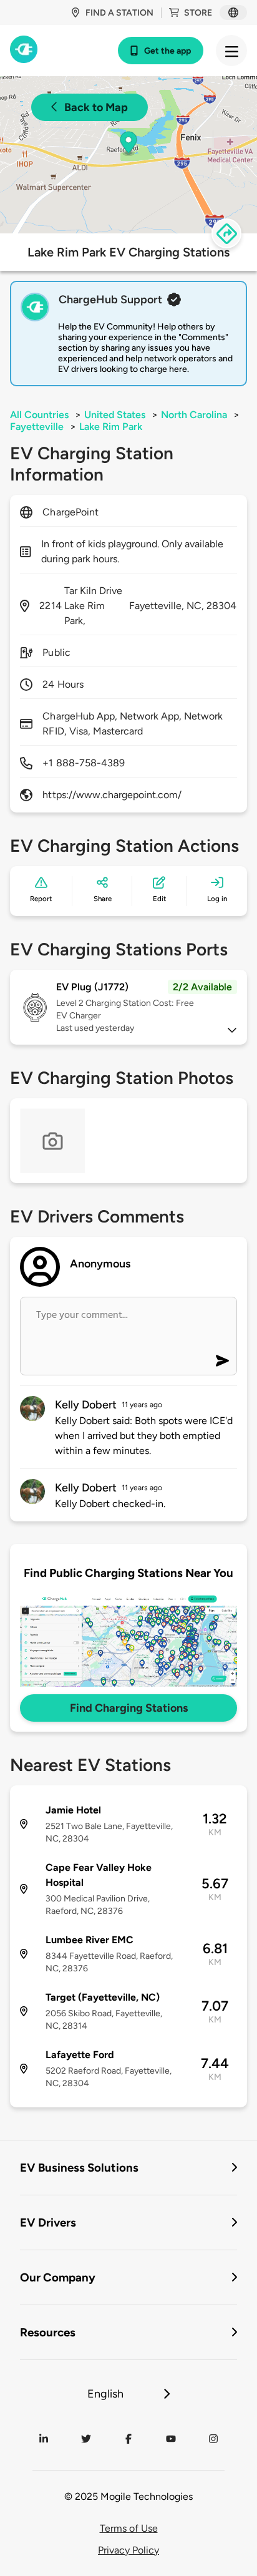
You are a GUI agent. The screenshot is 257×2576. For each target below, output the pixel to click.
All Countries (39, 415)
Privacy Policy (128, 2550)
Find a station (119, 13)
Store (198, 13)
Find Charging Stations (129, 1708)
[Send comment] (222, 1361)
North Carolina (194, 415)
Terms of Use (129, 2528)
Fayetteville (37, 427)
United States (115, 415)
